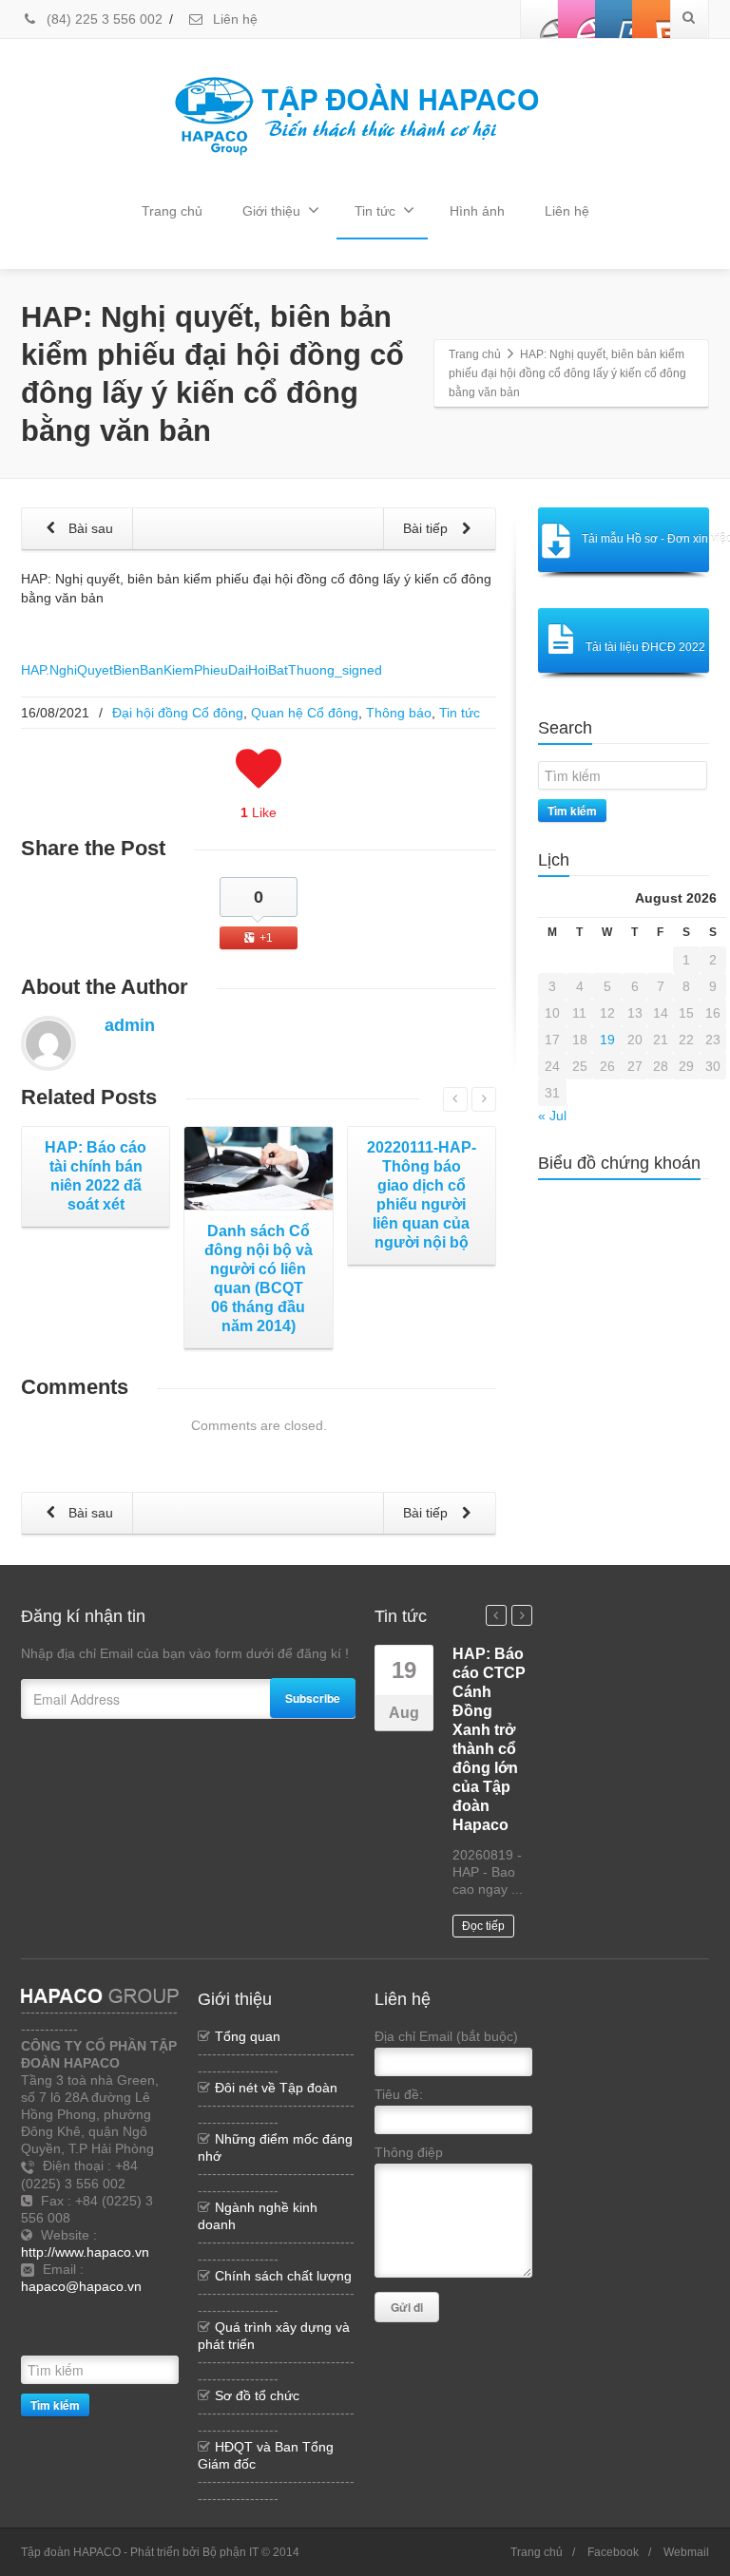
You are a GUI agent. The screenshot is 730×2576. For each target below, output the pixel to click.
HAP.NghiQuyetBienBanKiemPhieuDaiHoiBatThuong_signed (202, 670)
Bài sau (89, 528)
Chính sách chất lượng (283, 2276)
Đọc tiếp (483, 1926)
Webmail (686, 2552)
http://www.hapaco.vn (85, 2252)
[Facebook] (540, 19)
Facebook (613, 2552)
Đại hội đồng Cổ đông (178, 713)
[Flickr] (577, 19)
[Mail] (64, 2337)
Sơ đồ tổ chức (257, 2395)
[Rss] (121, 2309)
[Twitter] (149, 2309)
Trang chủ (172, 211)
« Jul (552, 1116)
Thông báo (399, 713)
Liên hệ (233, 19)
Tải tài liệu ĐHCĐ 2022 (645, 647)
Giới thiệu (271, 211)
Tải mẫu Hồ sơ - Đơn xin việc (645, 539)
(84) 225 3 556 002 (103, 19)
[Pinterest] (651, 19)
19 (607, 1040)
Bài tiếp (427, 528)
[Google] (35, 2337)
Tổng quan (248, 2036)
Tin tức (375, 211)
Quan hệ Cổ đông (305, 713)
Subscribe (313, 1698)
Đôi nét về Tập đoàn (276, 2088)
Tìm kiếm (572, 811)
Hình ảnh (477, 211)
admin (130, 1025)
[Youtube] (614, 19)
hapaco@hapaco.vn (81, 2286)
